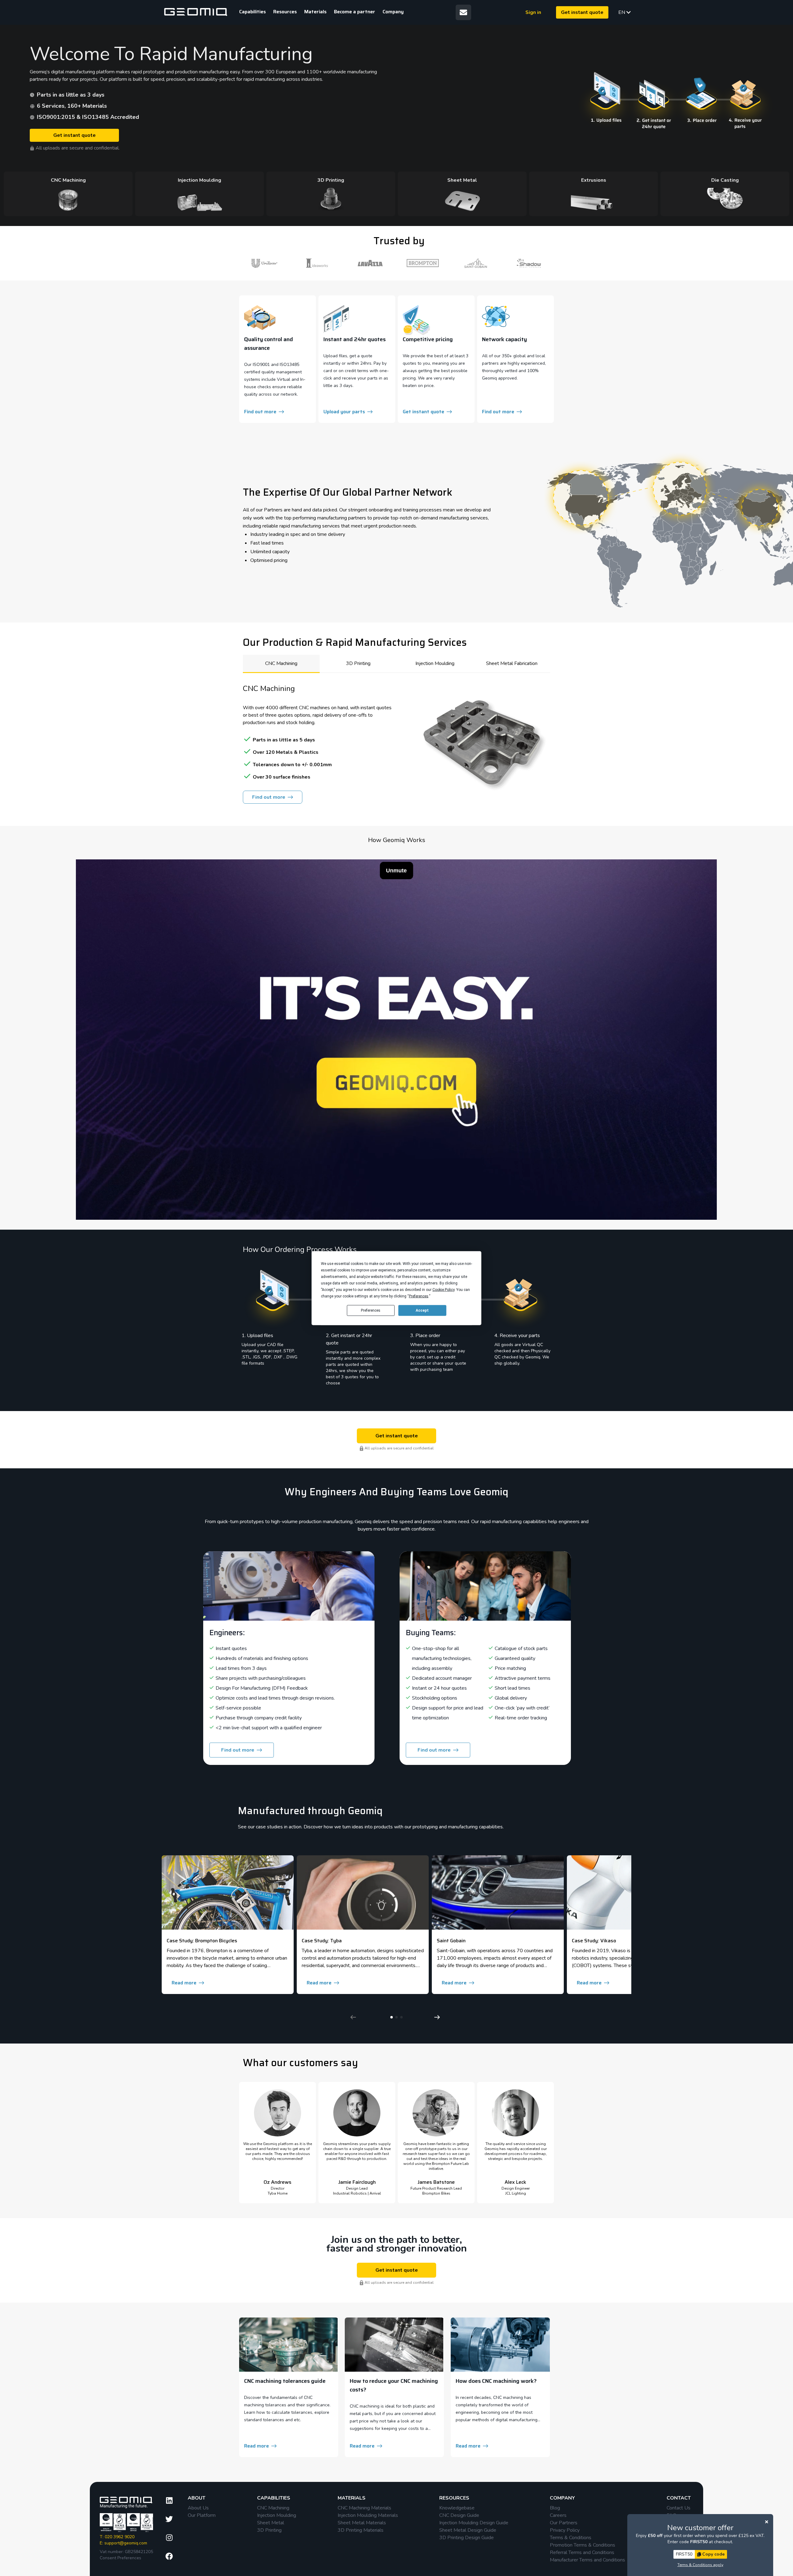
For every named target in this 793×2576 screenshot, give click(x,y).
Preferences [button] (419, 1296)
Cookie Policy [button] (443, 1289)
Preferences (371, 1310)
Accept (422, 1310)
